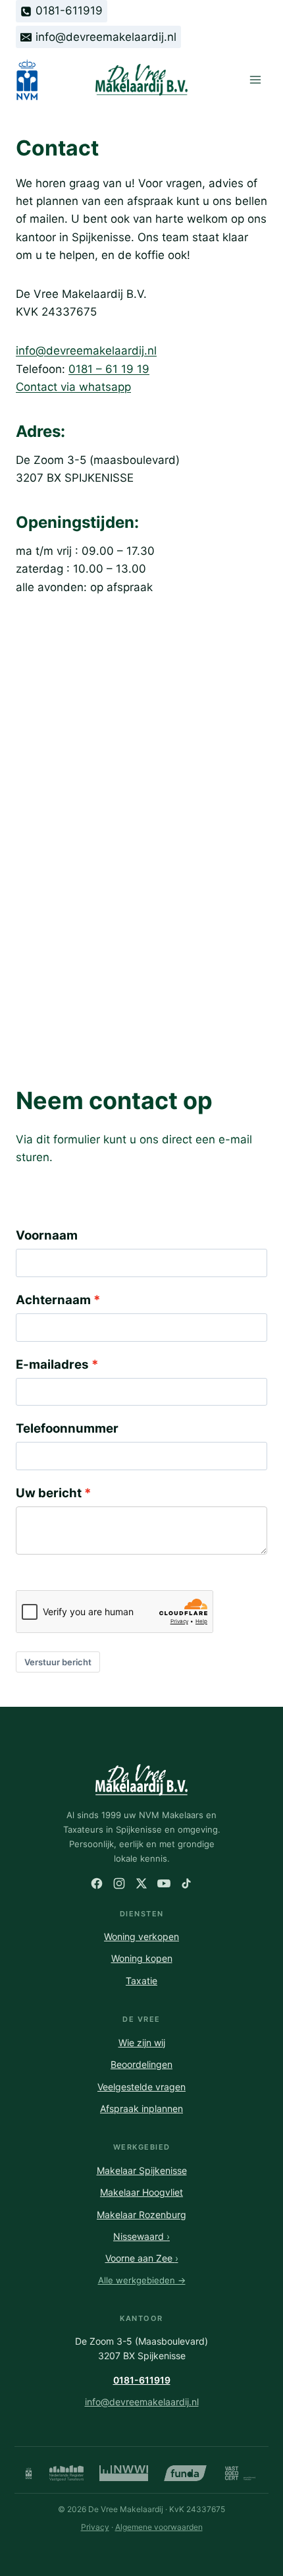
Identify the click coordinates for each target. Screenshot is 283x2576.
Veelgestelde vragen (141, 2087)
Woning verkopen (141, 1936)
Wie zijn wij (142, 2043)
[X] (141, 1883)
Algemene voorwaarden (159, 2527)
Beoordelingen (141, 2064)
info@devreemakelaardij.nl (86, 351)
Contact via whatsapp (73, 387)
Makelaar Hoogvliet (141, 2192)
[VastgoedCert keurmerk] (241, 2473)
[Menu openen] (255, 80)
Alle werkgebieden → (142, 2280)
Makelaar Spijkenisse (142, 2170)
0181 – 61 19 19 (109, 369)
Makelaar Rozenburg (141, 2215)
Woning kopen (142, 1958)
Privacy (95, 2527)
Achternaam (53, 1300)
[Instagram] (119, 1883)
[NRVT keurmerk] (66, 2473)
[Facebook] (97, 1883)
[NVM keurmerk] (29, 2473)
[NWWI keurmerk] (124, 2473)
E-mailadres (52, 1364)
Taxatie (141, 1981)
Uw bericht (49, 1493)
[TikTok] (186, 1883)
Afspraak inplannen (141, 2108)
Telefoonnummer (67, 1428)
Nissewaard (141, 2236)
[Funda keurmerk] (185, 2473)
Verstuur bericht (58, 1662)
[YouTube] (164, 1883)
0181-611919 (142, 2380)
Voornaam (47, 1235)
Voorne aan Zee (142, 2258)
